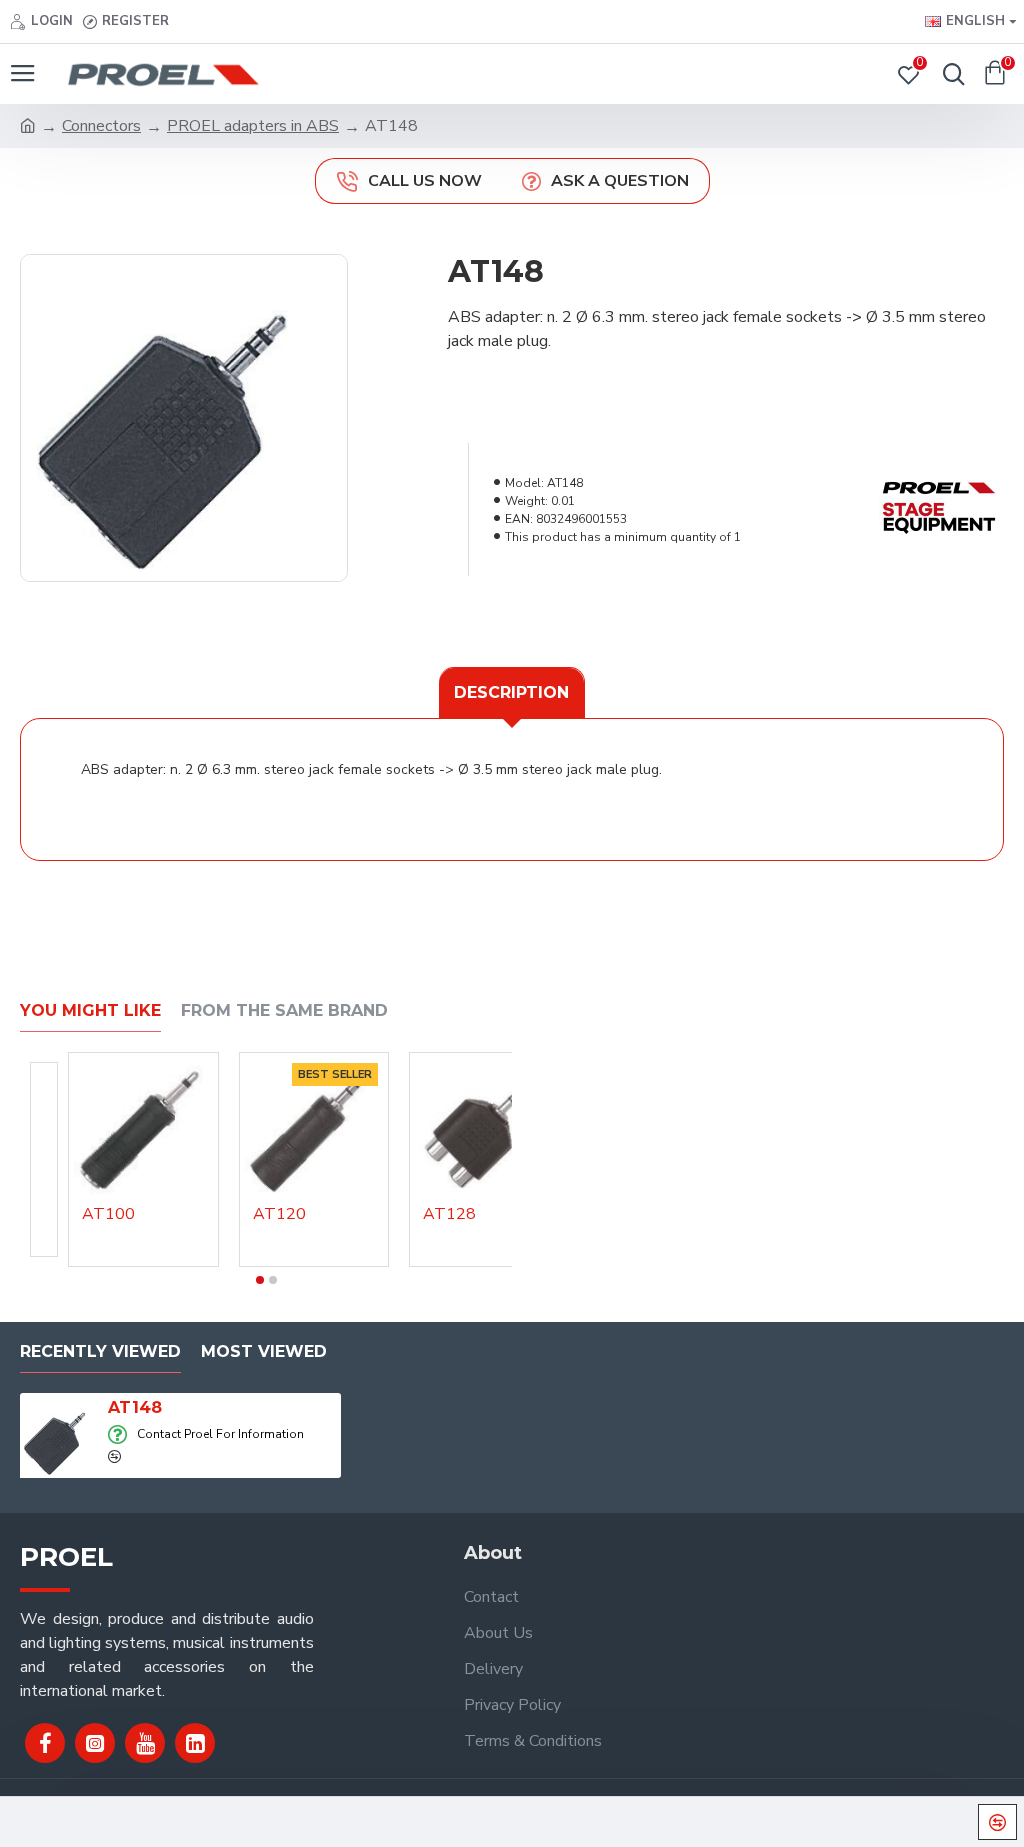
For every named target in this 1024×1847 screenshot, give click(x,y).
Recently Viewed (100, 1351)
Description (511, 692)
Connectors (101, 126)
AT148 (135, 1407)
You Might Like (90, 1010)
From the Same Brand (284, 1010)
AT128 (449, 1214)
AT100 (108, 1214)
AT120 (279, 1214)
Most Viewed (264, 1351)
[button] (260, 1280)
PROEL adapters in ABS (253, 126)
